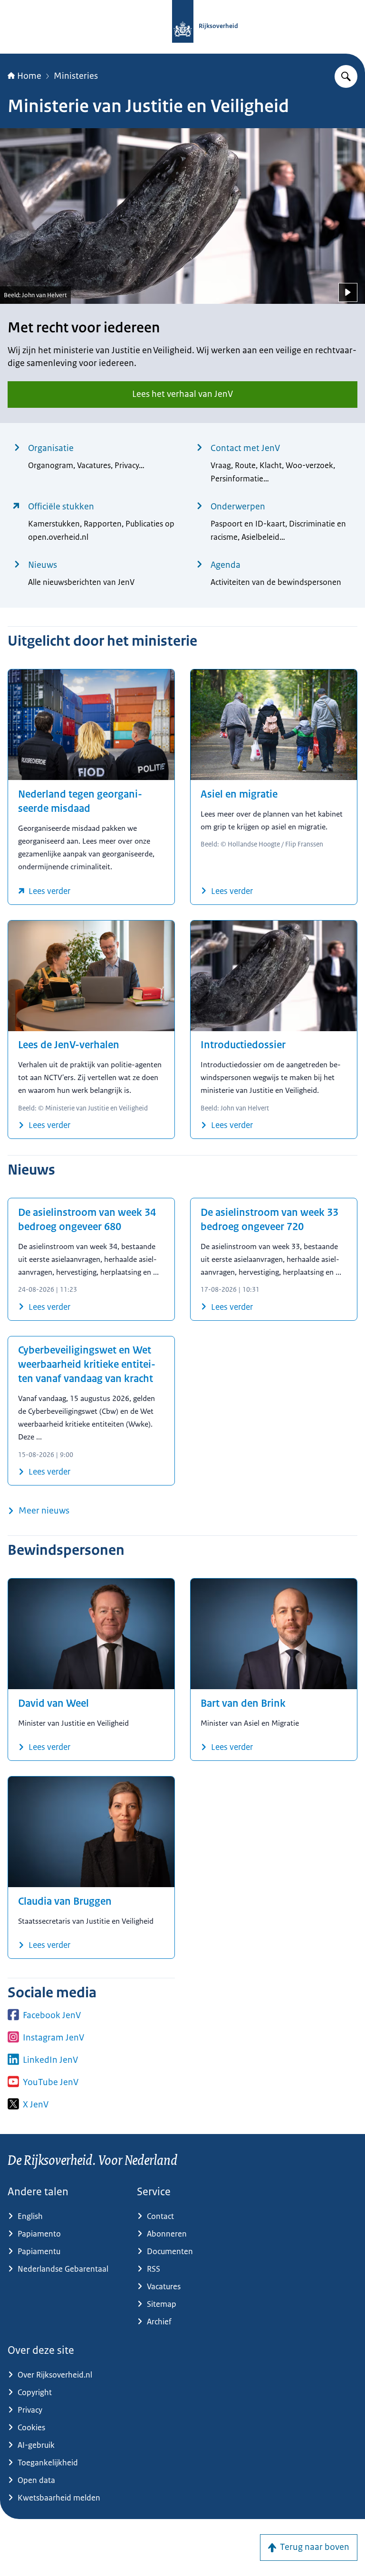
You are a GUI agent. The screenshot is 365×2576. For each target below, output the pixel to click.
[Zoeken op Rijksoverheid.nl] (346, 76)
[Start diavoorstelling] (348, 292)
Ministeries (76, 76)
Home (29, 76)
